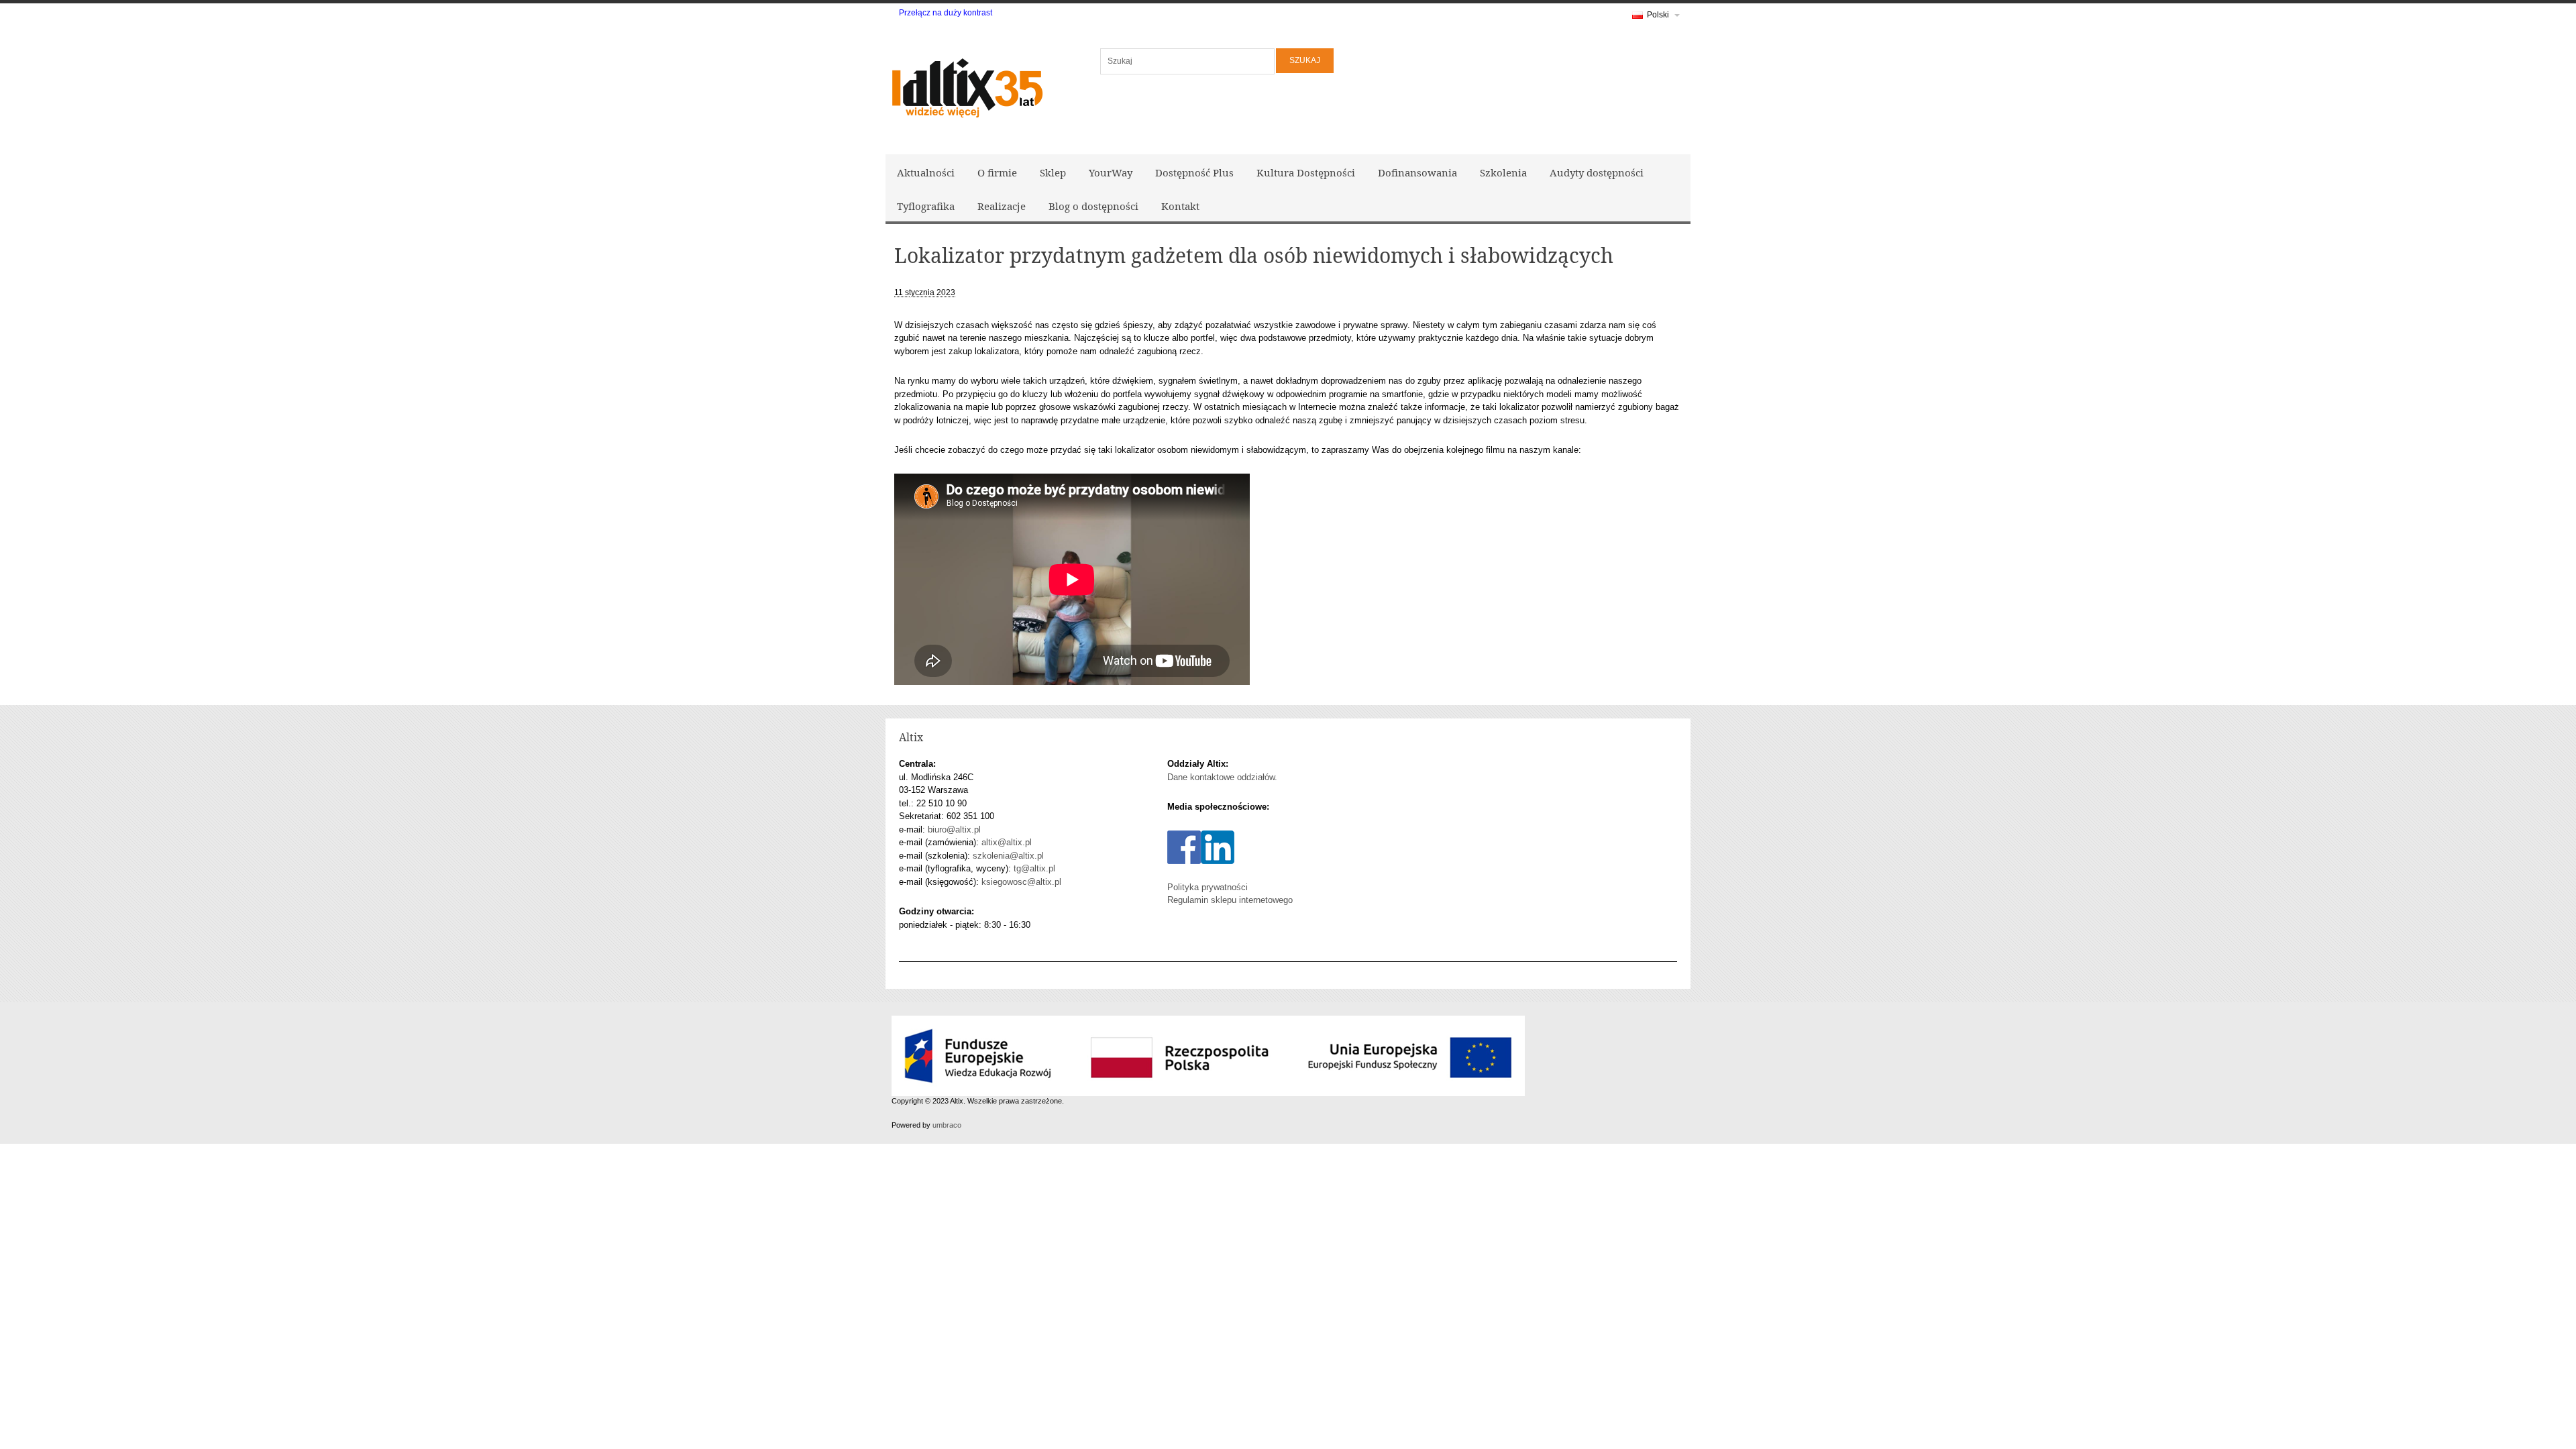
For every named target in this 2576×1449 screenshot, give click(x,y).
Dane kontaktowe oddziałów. (1222, 777)
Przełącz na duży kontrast (946, 13)
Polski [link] (1658, 15)
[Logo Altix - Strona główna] (966, 86)
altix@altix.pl (1007, 842)
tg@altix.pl (1034, 868)
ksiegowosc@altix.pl (1021, 882)
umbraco (947, 1125)
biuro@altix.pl (954, 829)
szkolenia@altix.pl (1008, 856)
